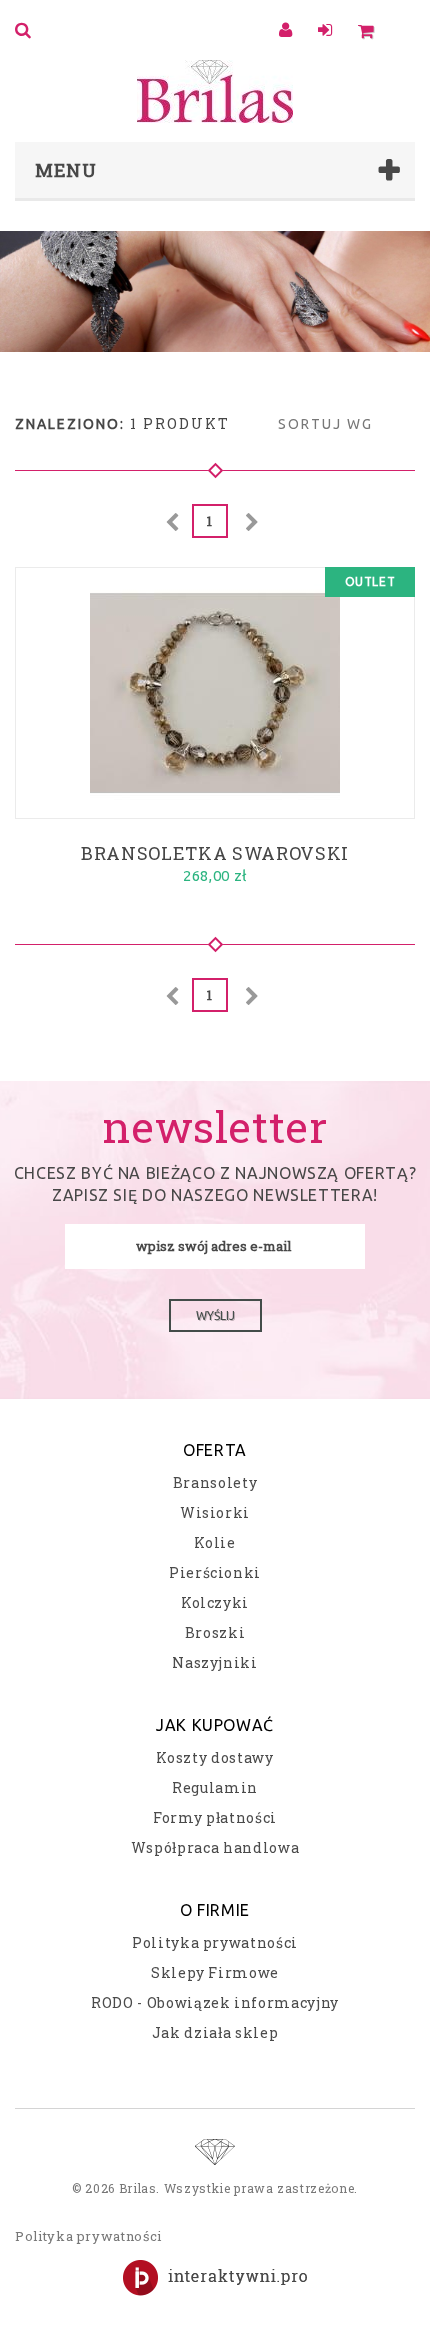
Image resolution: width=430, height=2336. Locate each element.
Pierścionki (215, 1572)
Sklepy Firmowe (215, 1972)
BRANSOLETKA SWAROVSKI (215, 851)
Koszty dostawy (214, 1757)
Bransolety (215, 1482)
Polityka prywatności (215, 1942)
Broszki (215, 1632)
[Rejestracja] (328, 30)
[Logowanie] (288, 30)
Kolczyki (215, 1602)
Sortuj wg (325, 424)
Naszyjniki (215, 1662)
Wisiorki (215, 1512)
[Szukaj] (26, 30)
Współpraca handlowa (215, 1847)
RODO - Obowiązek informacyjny (215, 2002)
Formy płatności (215, 1817)
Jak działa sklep (215, 2032)
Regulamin (215, 1787)
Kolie (214, 1542)
